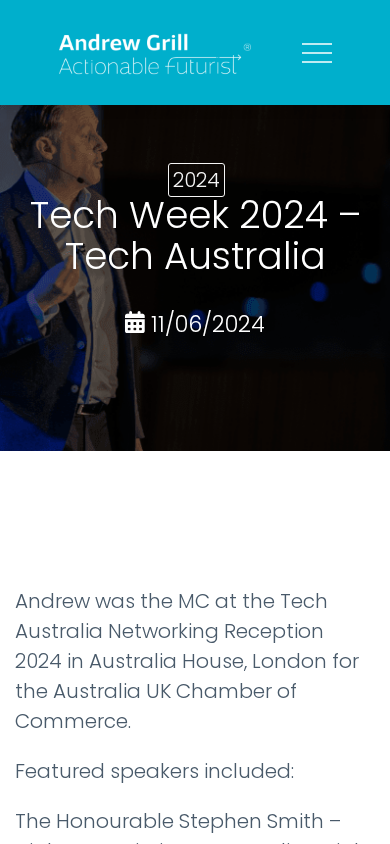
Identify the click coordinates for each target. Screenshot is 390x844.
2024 (196, 180)
